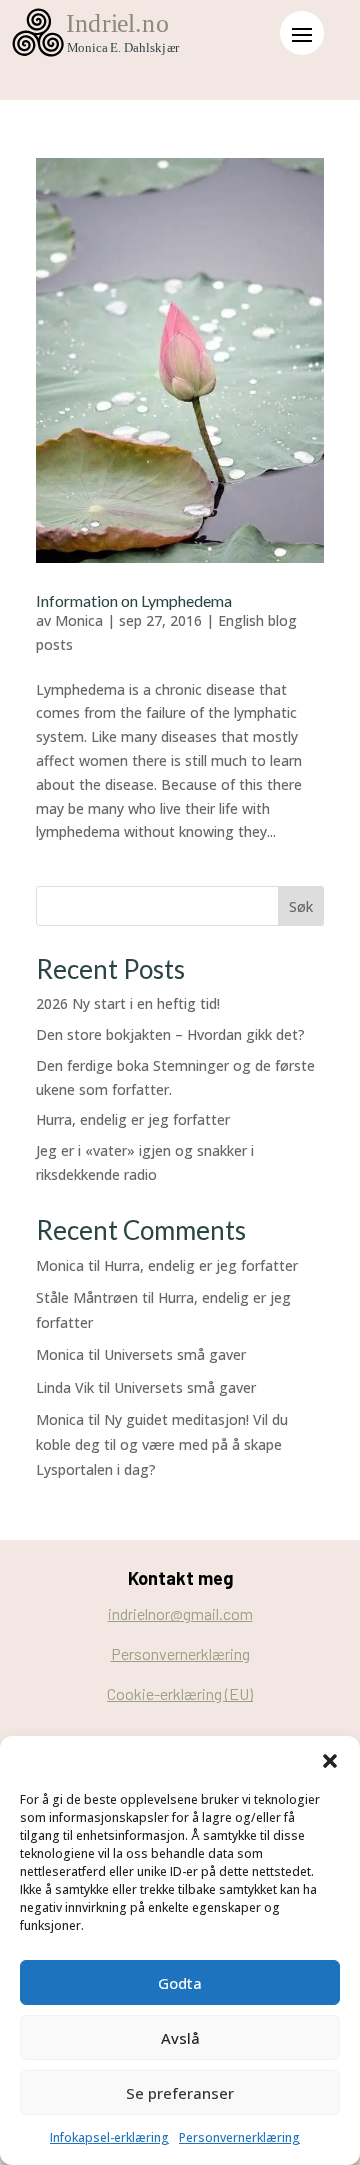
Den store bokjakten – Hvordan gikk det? (170, 1034)
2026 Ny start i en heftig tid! (128, 1003)
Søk (301, 906)
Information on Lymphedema (134, 600)
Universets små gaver (175, 1354)
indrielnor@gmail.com (180, 1613)
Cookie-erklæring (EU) (180, 1693)
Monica (79, 620)
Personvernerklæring (239, 2137)
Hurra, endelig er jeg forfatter (133, 1119)
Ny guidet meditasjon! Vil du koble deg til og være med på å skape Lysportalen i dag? (162, 1444)
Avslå (180, 2038)
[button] (330, 1761)
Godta (180, 1983)
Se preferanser (180, 2093)
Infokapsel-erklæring (109, 2137)
